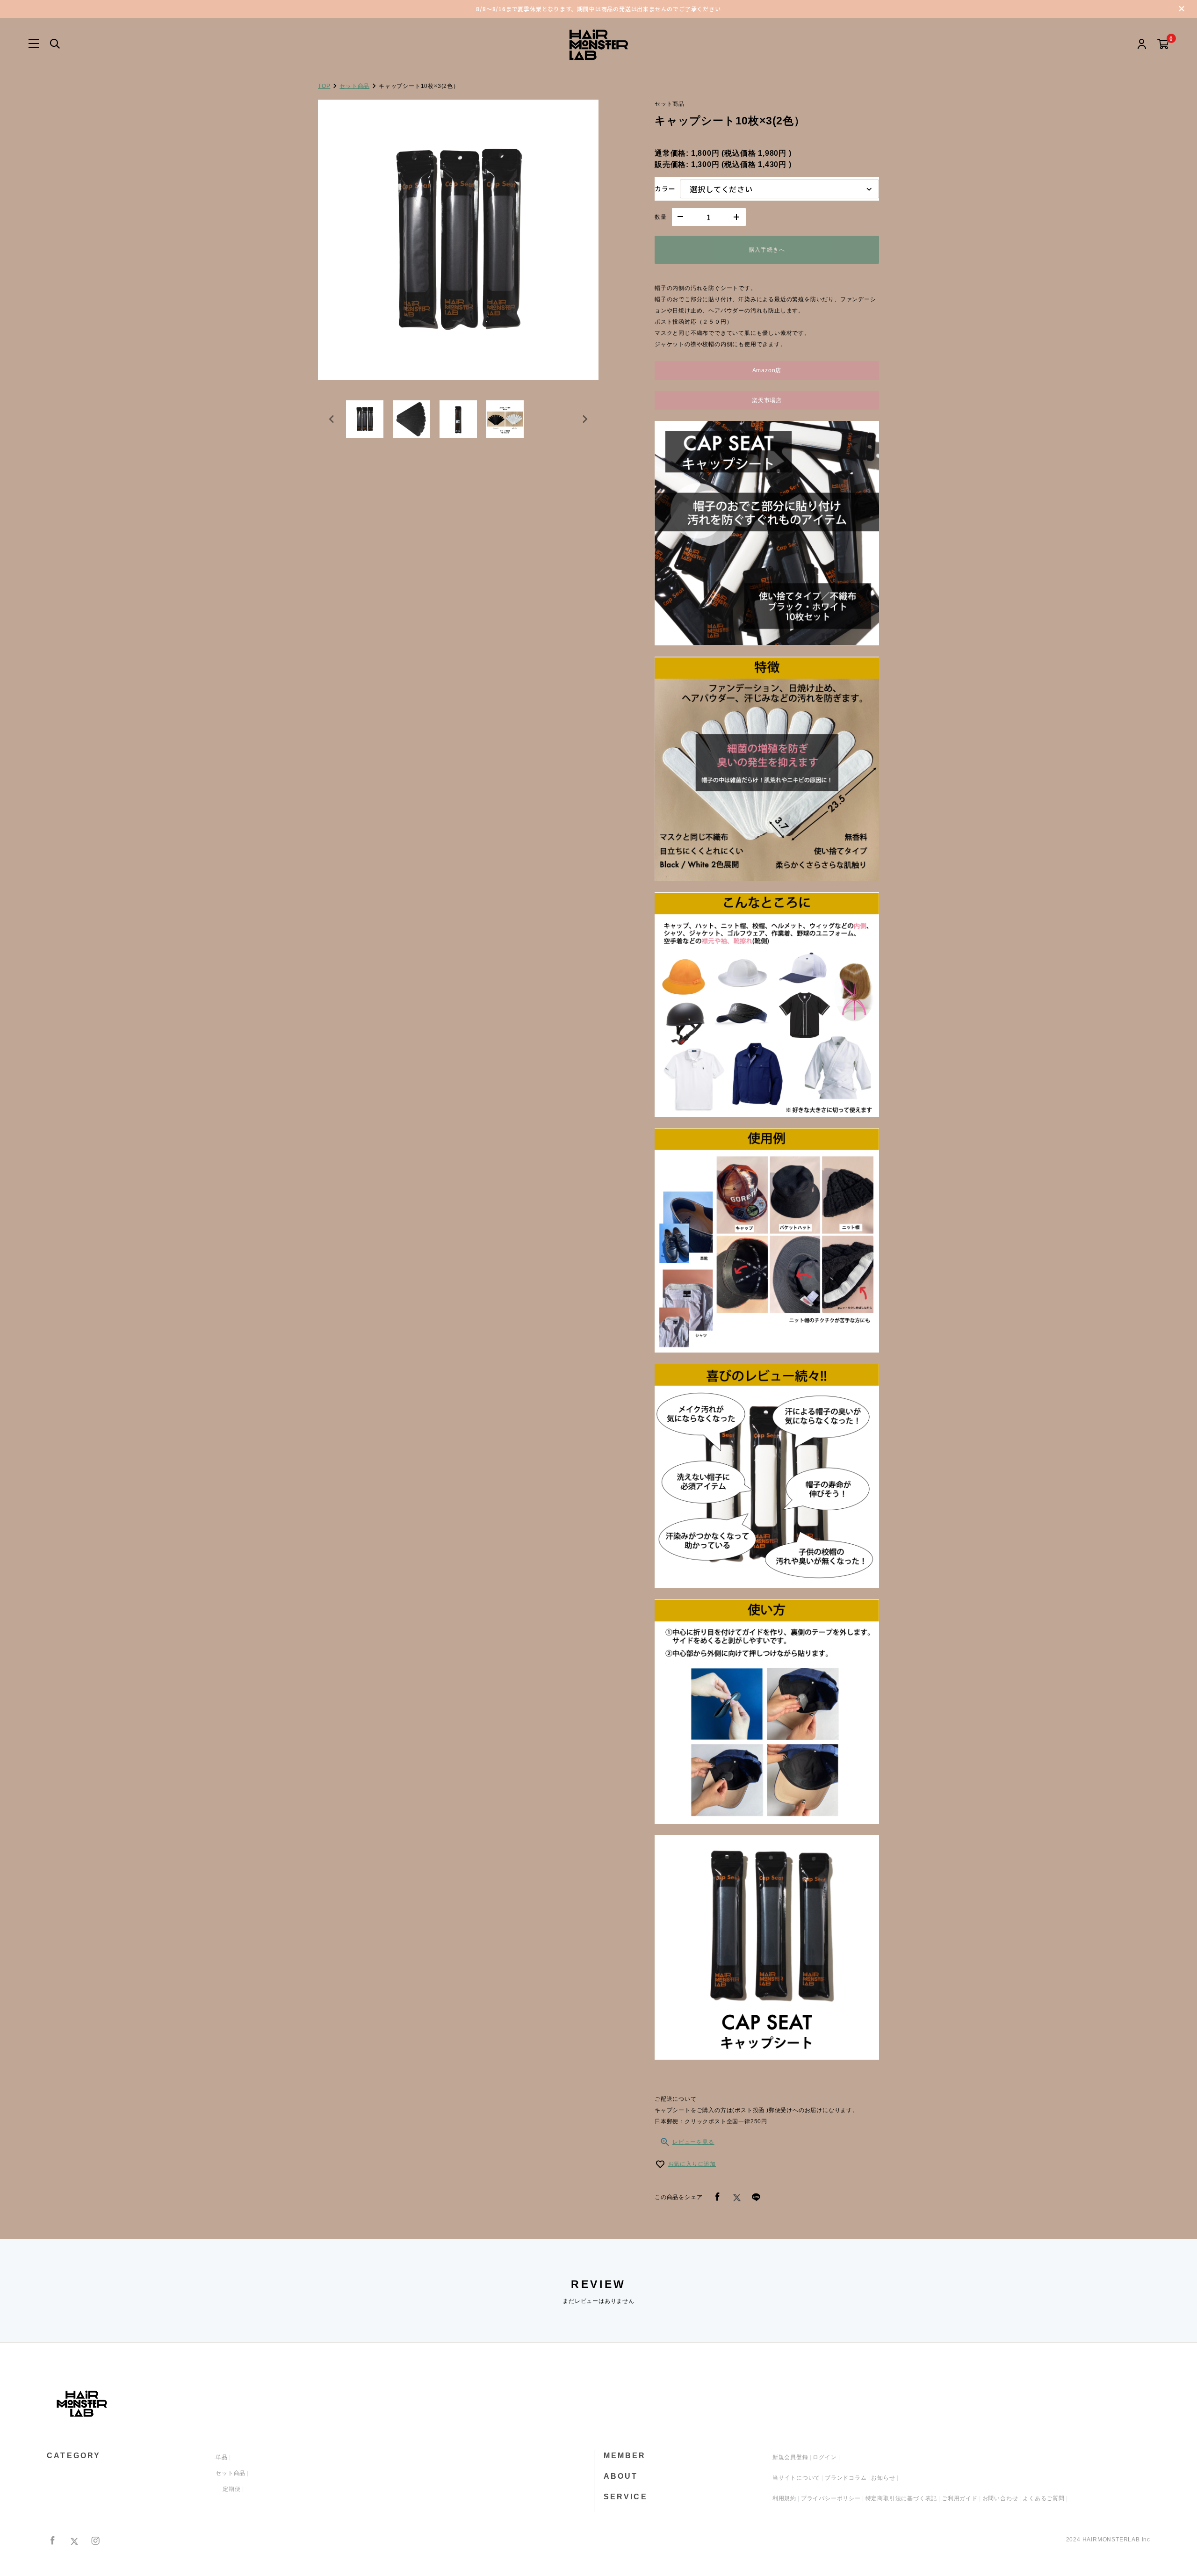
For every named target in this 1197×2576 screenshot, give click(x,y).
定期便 (231, 2489)
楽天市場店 (767, 400)
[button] (365, 419)
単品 (222, 2457)
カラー (665, 188)
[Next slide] (584, 419)
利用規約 (784, 2498)
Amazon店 (767, 370)
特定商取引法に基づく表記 (901, 2498)
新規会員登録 (790, 2457)
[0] (1163, 45)
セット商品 (354, 86)
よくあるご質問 (1044, 2498)
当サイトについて (796, 2478)
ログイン (825, 2457)
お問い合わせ (1000, 2498)
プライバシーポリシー (831, 2498)
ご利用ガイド (960, 2498)
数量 (661, 217)
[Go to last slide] (332, 419)
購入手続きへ (767, 250)
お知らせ (883, 2478)
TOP (324, 86)
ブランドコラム (846, 2478)
